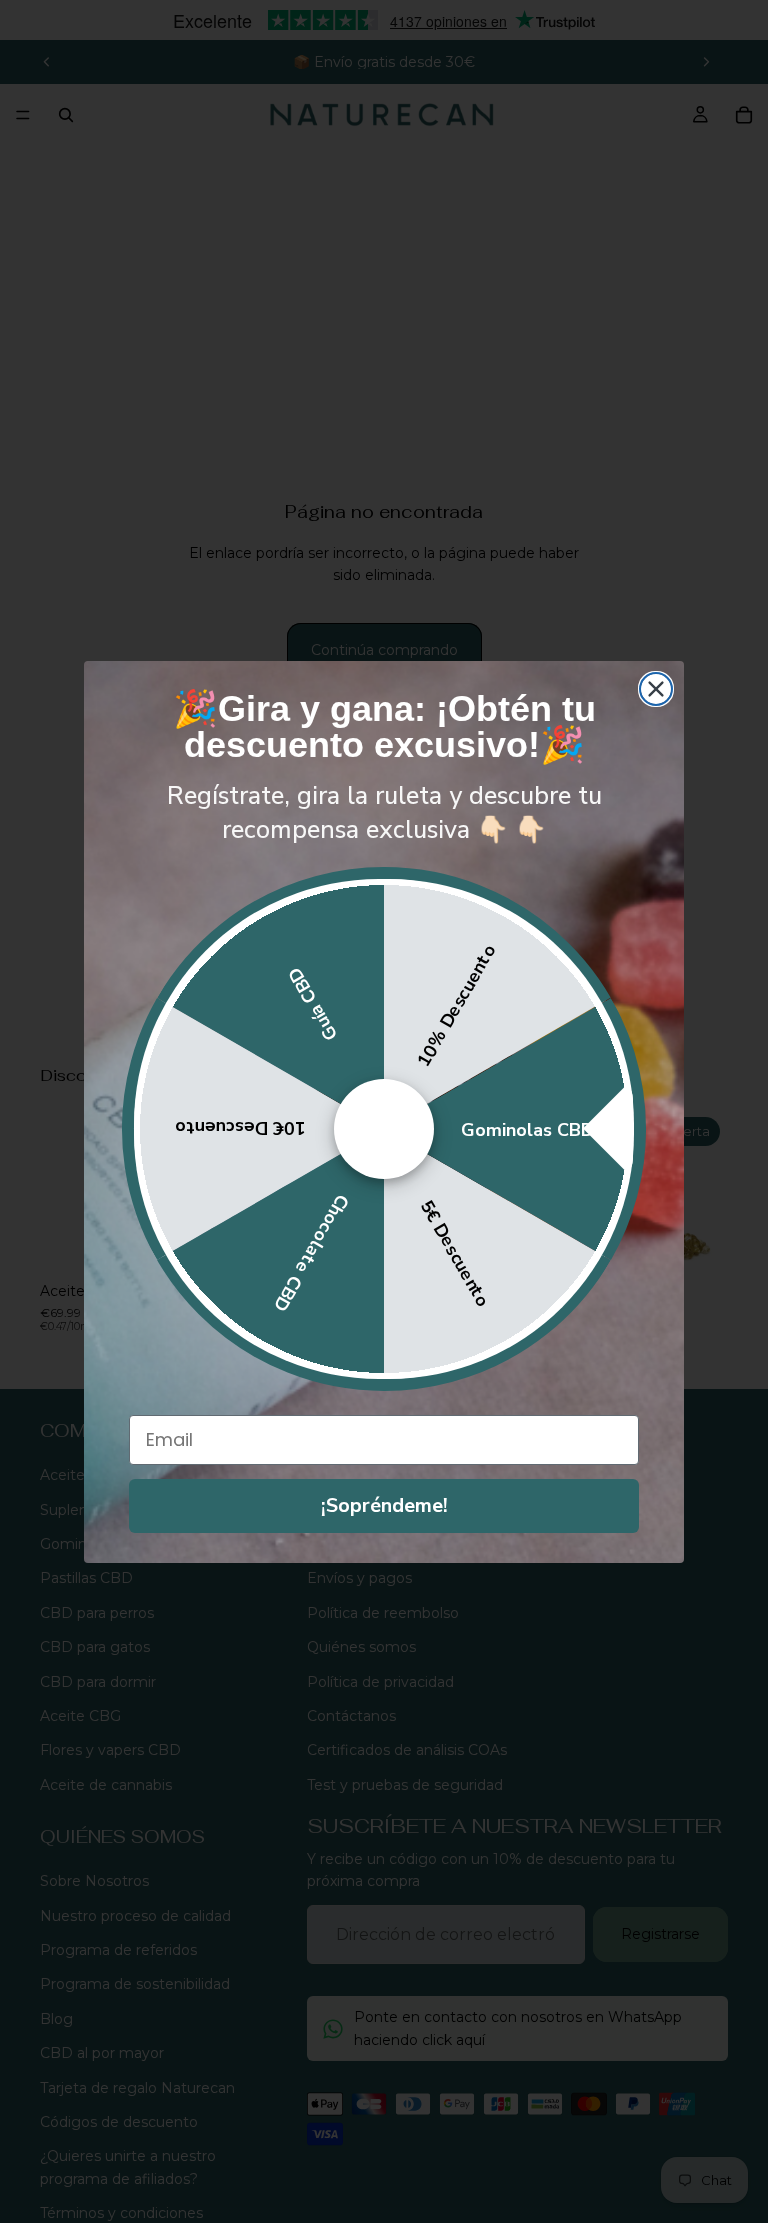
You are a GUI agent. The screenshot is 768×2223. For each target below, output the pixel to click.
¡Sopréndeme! (384, 1505)
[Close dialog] (656, 689)
